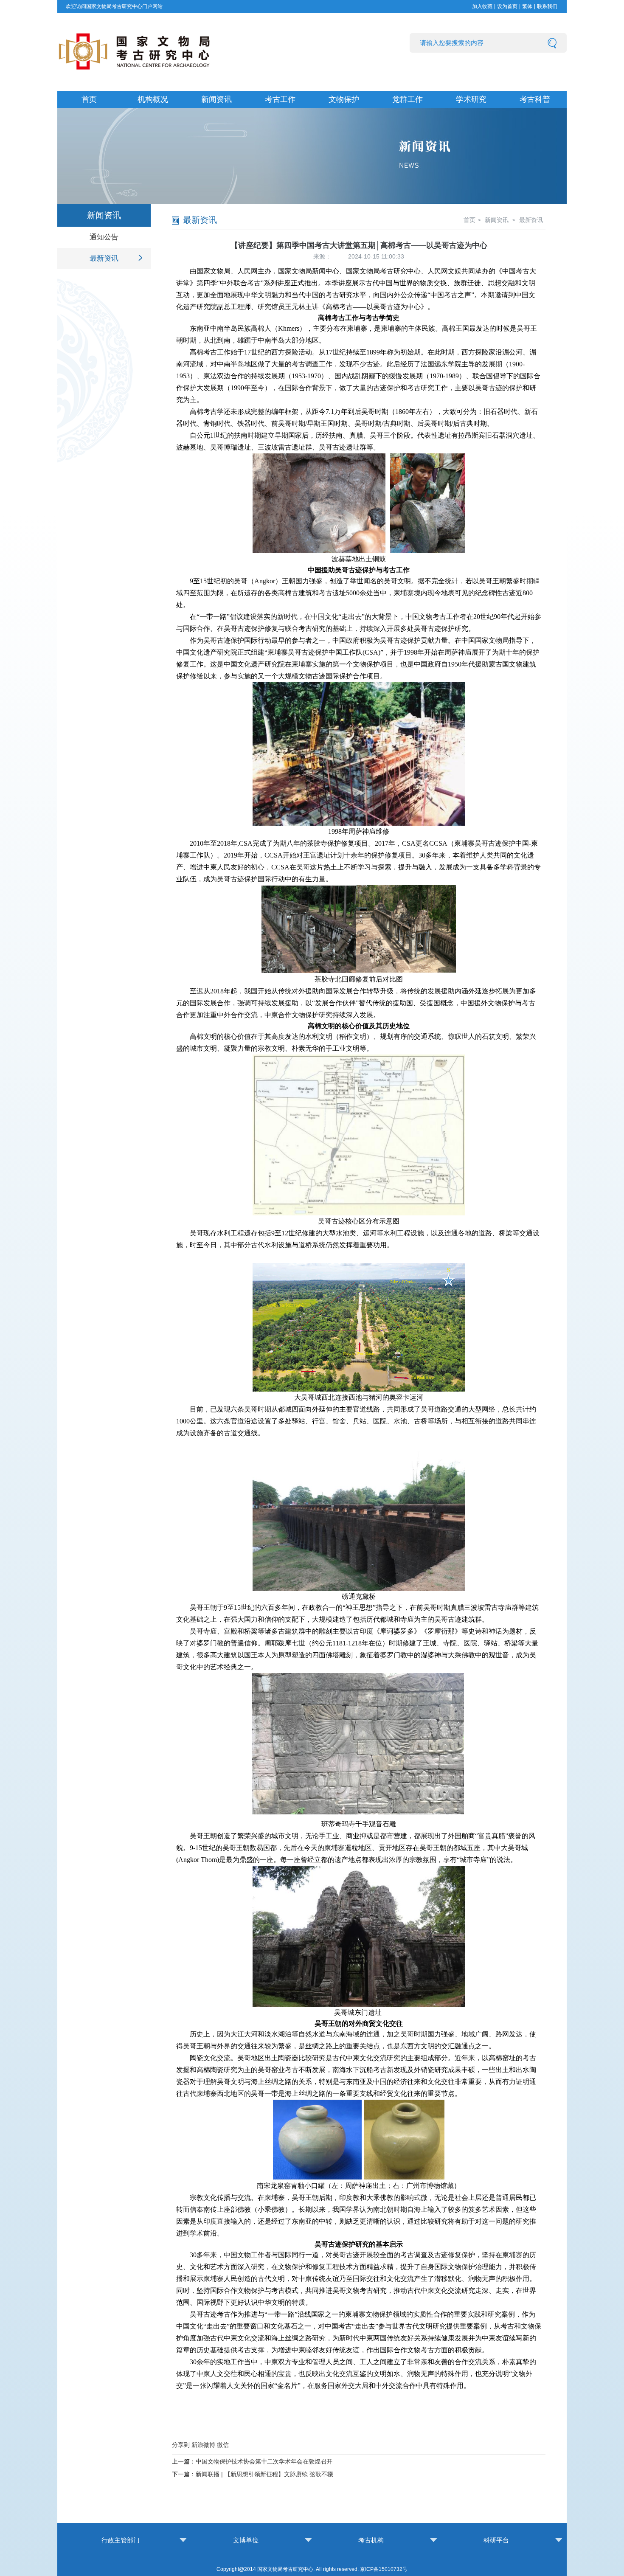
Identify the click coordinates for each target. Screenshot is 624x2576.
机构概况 (153, 99)
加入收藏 (482, 6)
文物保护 (344, 99)
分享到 (181, 2445)
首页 (89, 99)
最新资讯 (104, 258)
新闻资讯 (216, 99)
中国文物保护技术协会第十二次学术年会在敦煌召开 (264, 2461)
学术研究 (471, 99)
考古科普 (535, 99)
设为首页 (507, 6)
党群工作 (408, 99)
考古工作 (280, 99)
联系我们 (547, 6)
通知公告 (104, 237)
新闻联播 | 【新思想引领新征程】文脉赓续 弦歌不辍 (264, 2474)
